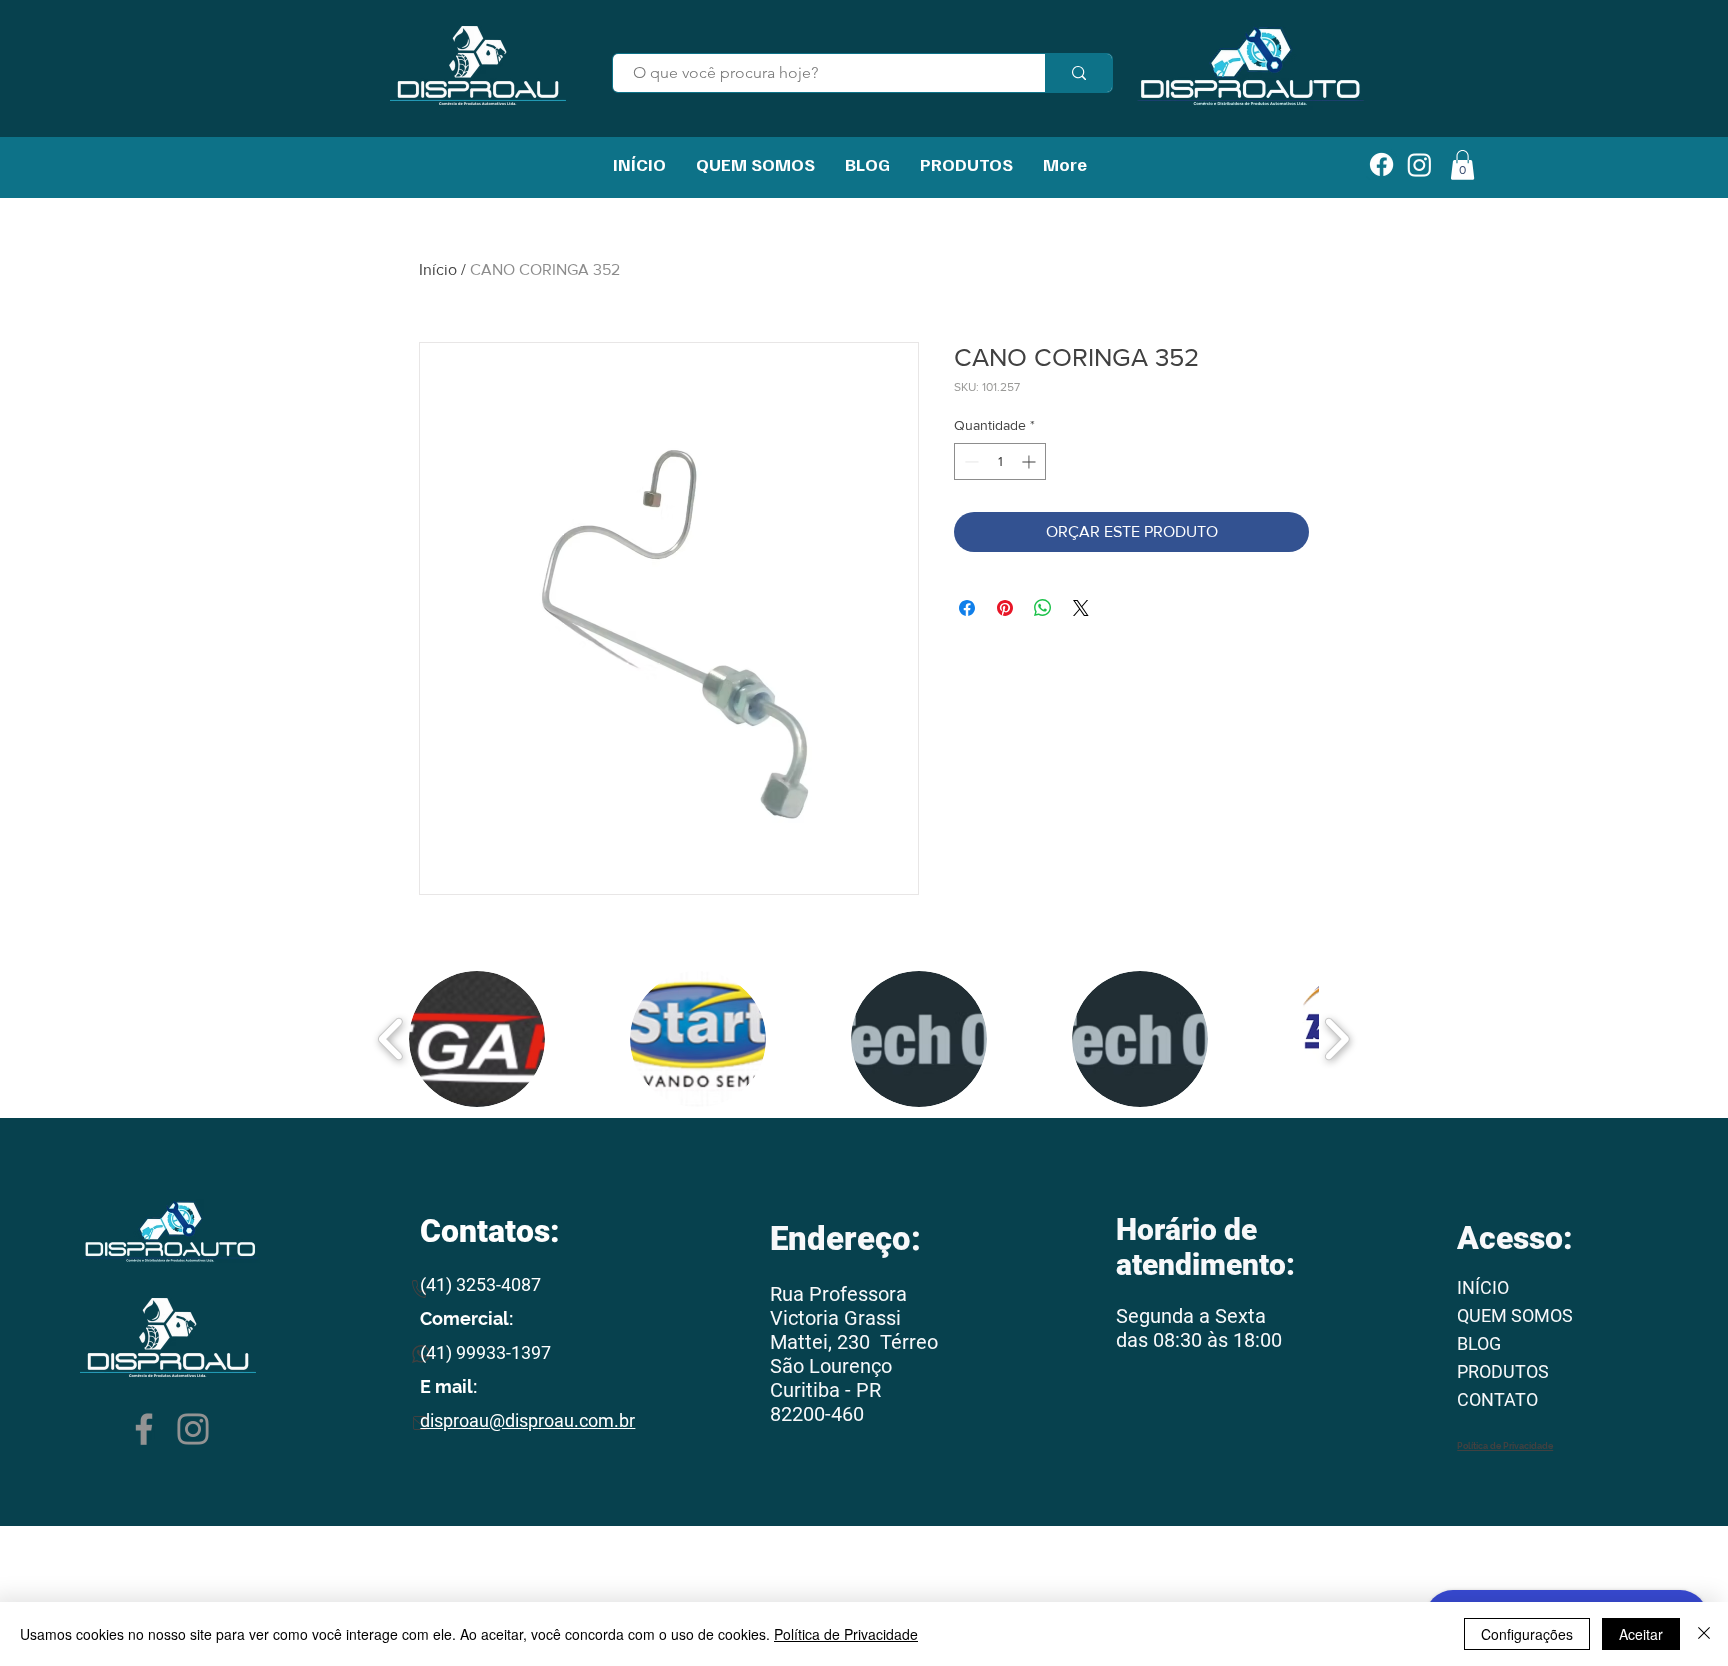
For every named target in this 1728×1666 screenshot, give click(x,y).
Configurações (1527, 1634)
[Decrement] (969, 461)
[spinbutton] (1000, 461)
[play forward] (1336, 1039)
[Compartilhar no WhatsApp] (1043, 608)
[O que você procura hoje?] (1078, 73)
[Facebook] (144, 1429)
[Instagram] (193, 1429)
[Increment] (1030, 461)
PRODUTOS (1503, 1371)
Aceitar (1641, 1634)
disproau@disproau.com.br (527, 1420)
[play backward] (391, 1039)
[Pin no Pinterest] (1005, 608)
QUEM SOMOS (1515, 1315)
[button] (477, 1039)
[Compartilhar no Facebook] (967, 608)
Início (438, 269)
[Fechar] (1704, 1634)
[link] (1462, 165)
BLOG (1479, 1343)
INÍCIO (1483, 1287)
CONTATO (1497, 1399)
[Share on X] (1081, 608)
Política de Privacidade (846, 1634)
